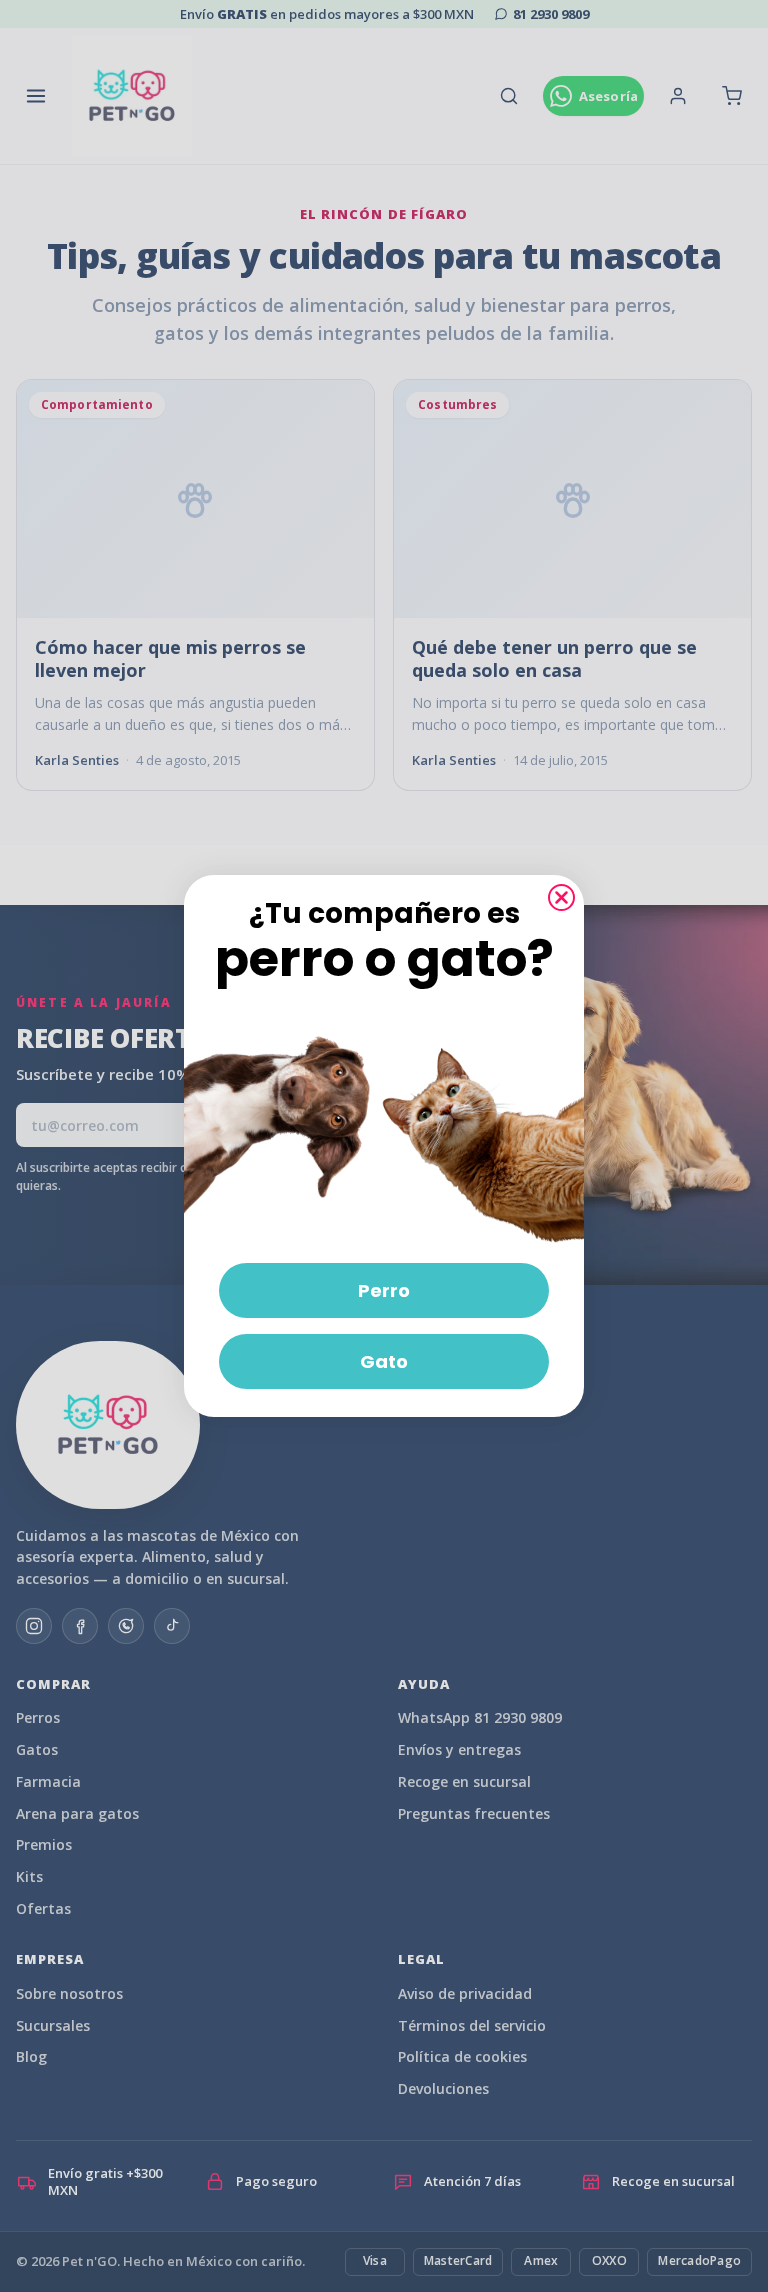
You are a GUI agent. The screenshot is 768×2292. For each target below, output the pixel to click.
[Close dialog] (561, 897)
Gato (384, 1361)
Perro (384, 1290)
